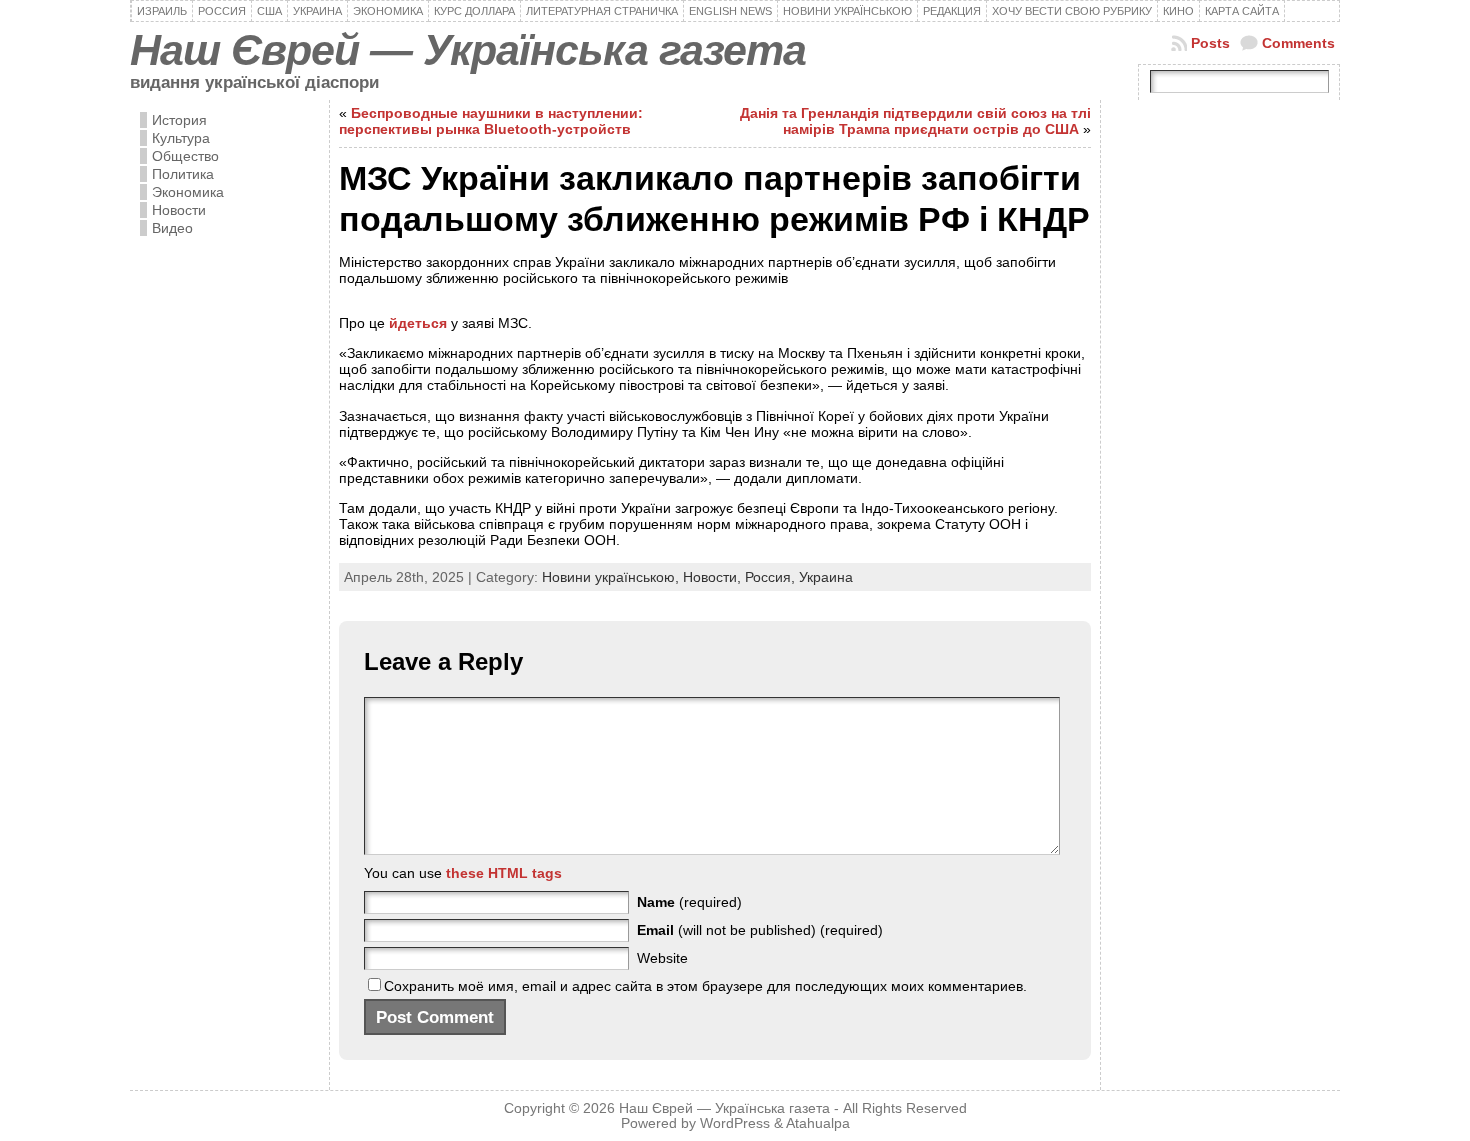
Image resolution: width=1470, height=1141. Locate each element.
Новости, (714, 577)
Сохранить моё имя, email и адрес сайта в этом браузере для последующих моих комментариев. (705, 986)
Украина (826, 577)
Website (662, 958)
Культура (181, 138)
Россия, (772, 577)
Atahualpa (818, 1123)
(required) (689, 902)
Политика (183, 174)
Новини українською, (612, 577)
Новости (179, 210)
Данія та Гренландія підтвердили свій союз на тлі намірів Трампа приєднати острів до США (915, 121)
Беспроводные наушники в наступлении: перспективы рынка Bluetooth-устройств (491, 121)
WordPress (735, 1123)
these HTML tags (504, 873)
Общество (185, 156)
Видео (172, 228)
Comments (1298, 43)
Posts (1210, 43)
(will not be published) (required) (760, 930)
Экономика (188, 192)
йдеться (420, 323)
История (179, 120)
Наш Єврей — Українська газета (468, 50)
